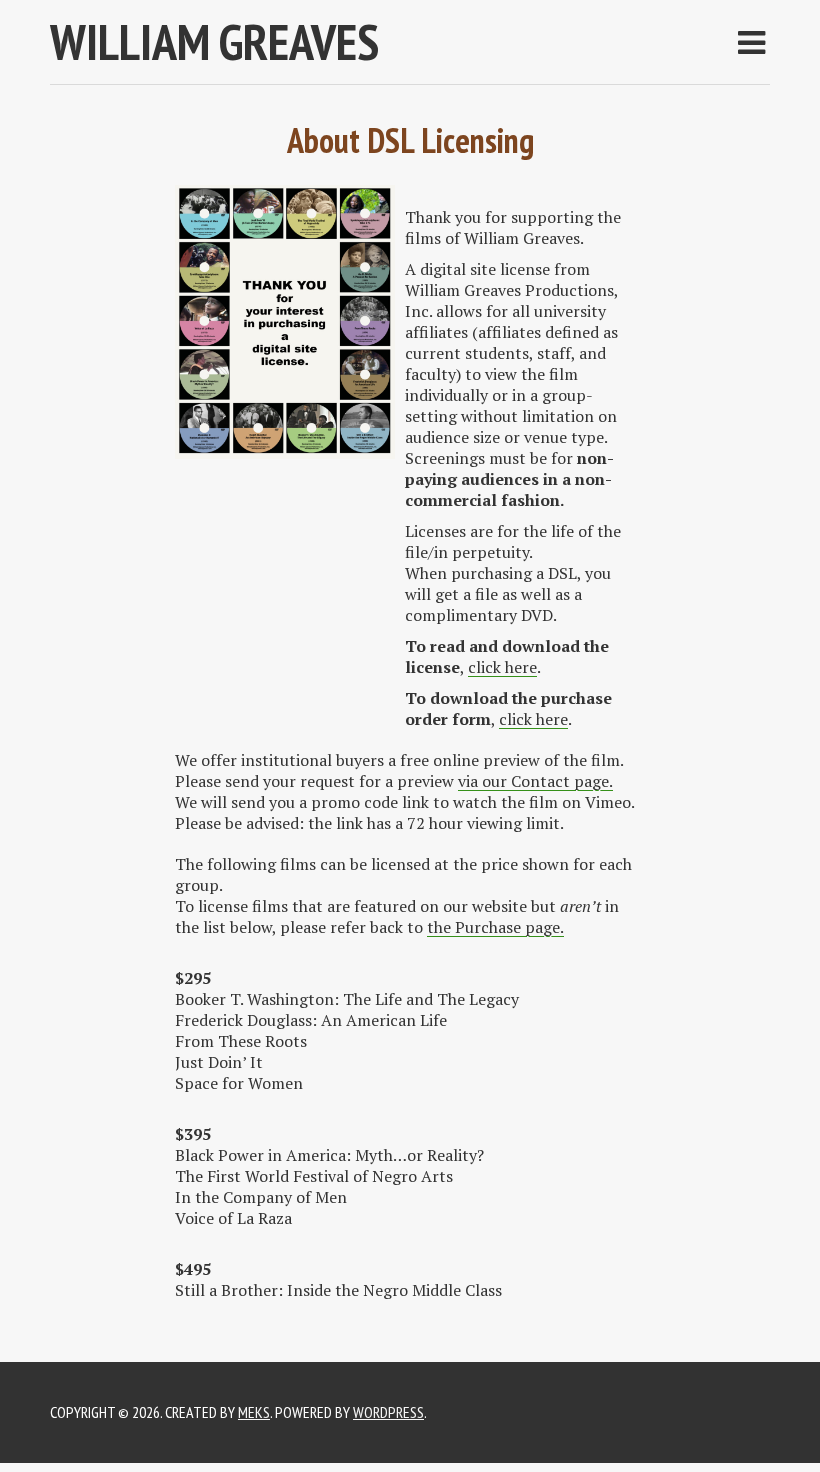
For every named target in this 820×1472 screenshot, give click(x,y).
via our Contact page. (535, 781)
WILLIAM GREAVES (214, 41)
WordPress (388, 1412)
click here (502, 667)
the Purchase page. (495, 927)
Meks (254, 1412)
